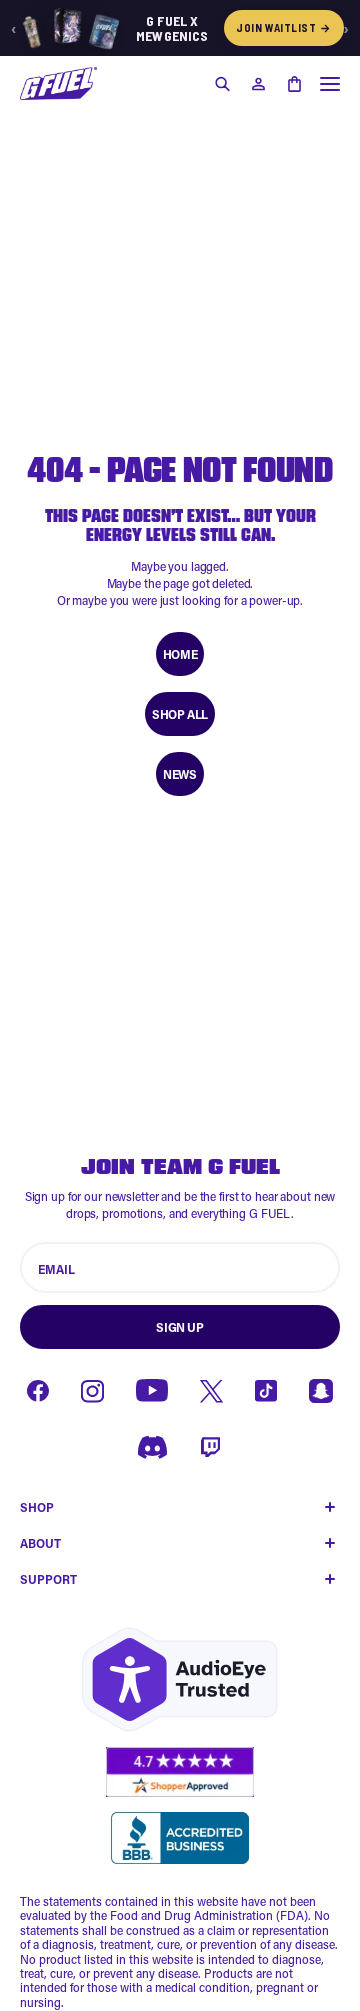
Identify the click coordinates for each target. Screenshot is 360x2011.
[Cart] (294, 84)
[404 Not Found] (58, 83)
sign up (179, 1327)
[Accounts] (258, 84)
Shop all (180, 714)
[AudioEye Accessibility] (180, 1679)
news (179, 774)
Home (180, 654)
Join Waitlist (284, 27)
